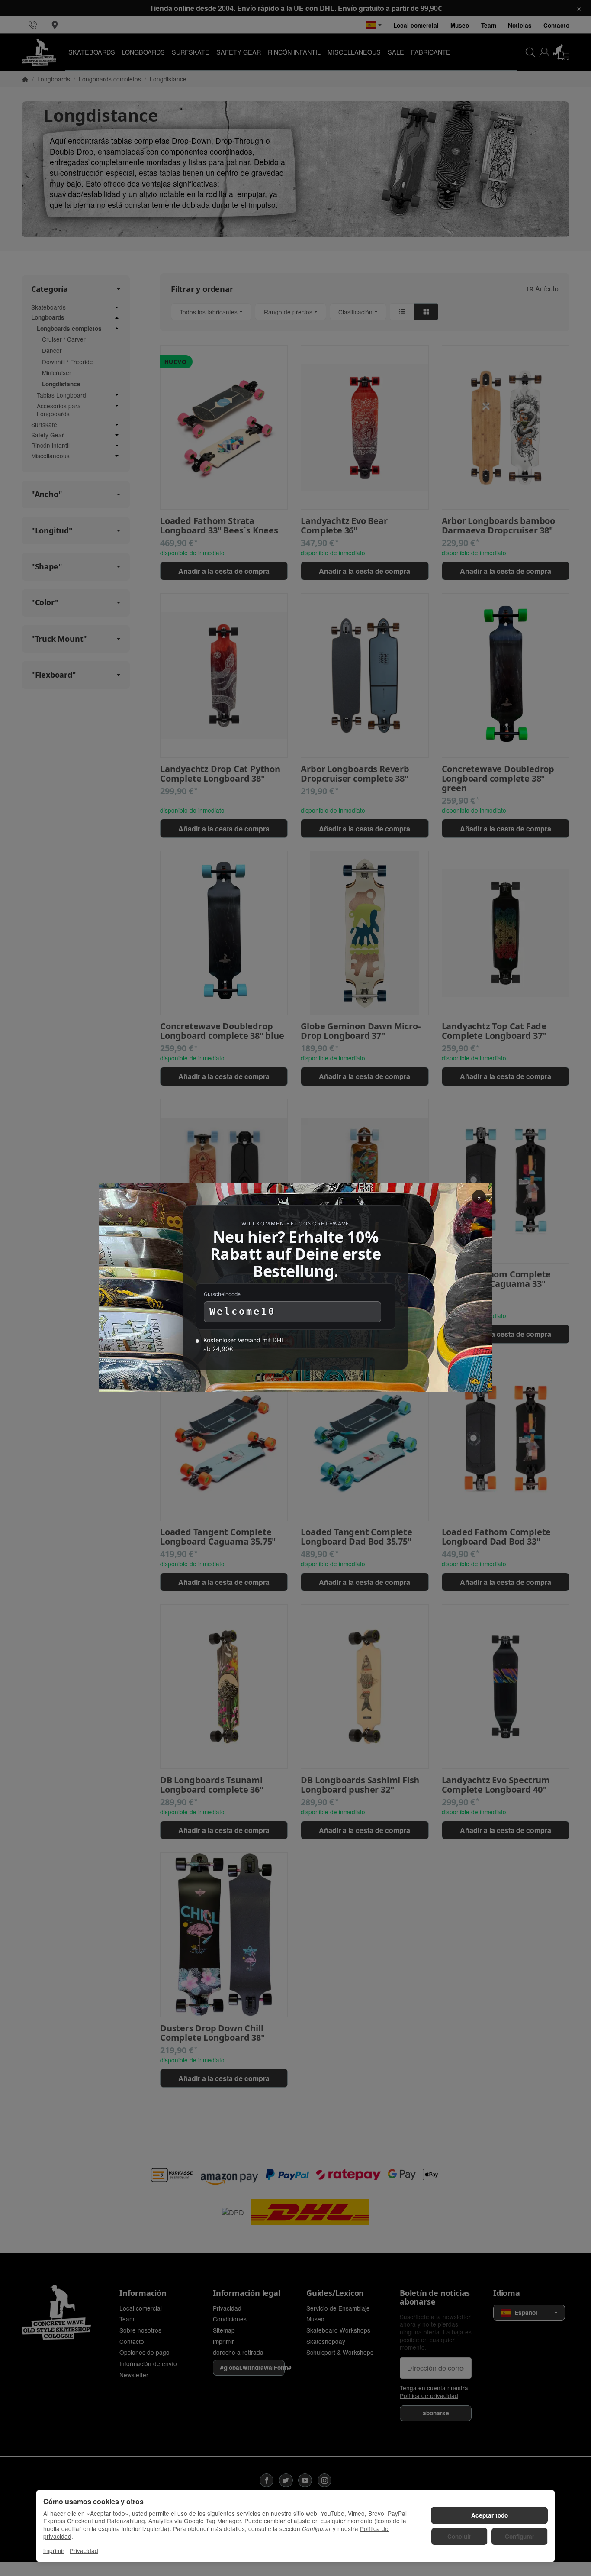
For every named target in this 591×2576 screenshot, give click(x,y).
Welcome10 (243, 1312)
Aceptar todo (490, 2515)
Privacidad (84, 2550)
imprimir (54, 2550)
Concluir (459, 2536)
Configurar (520, 2536)
